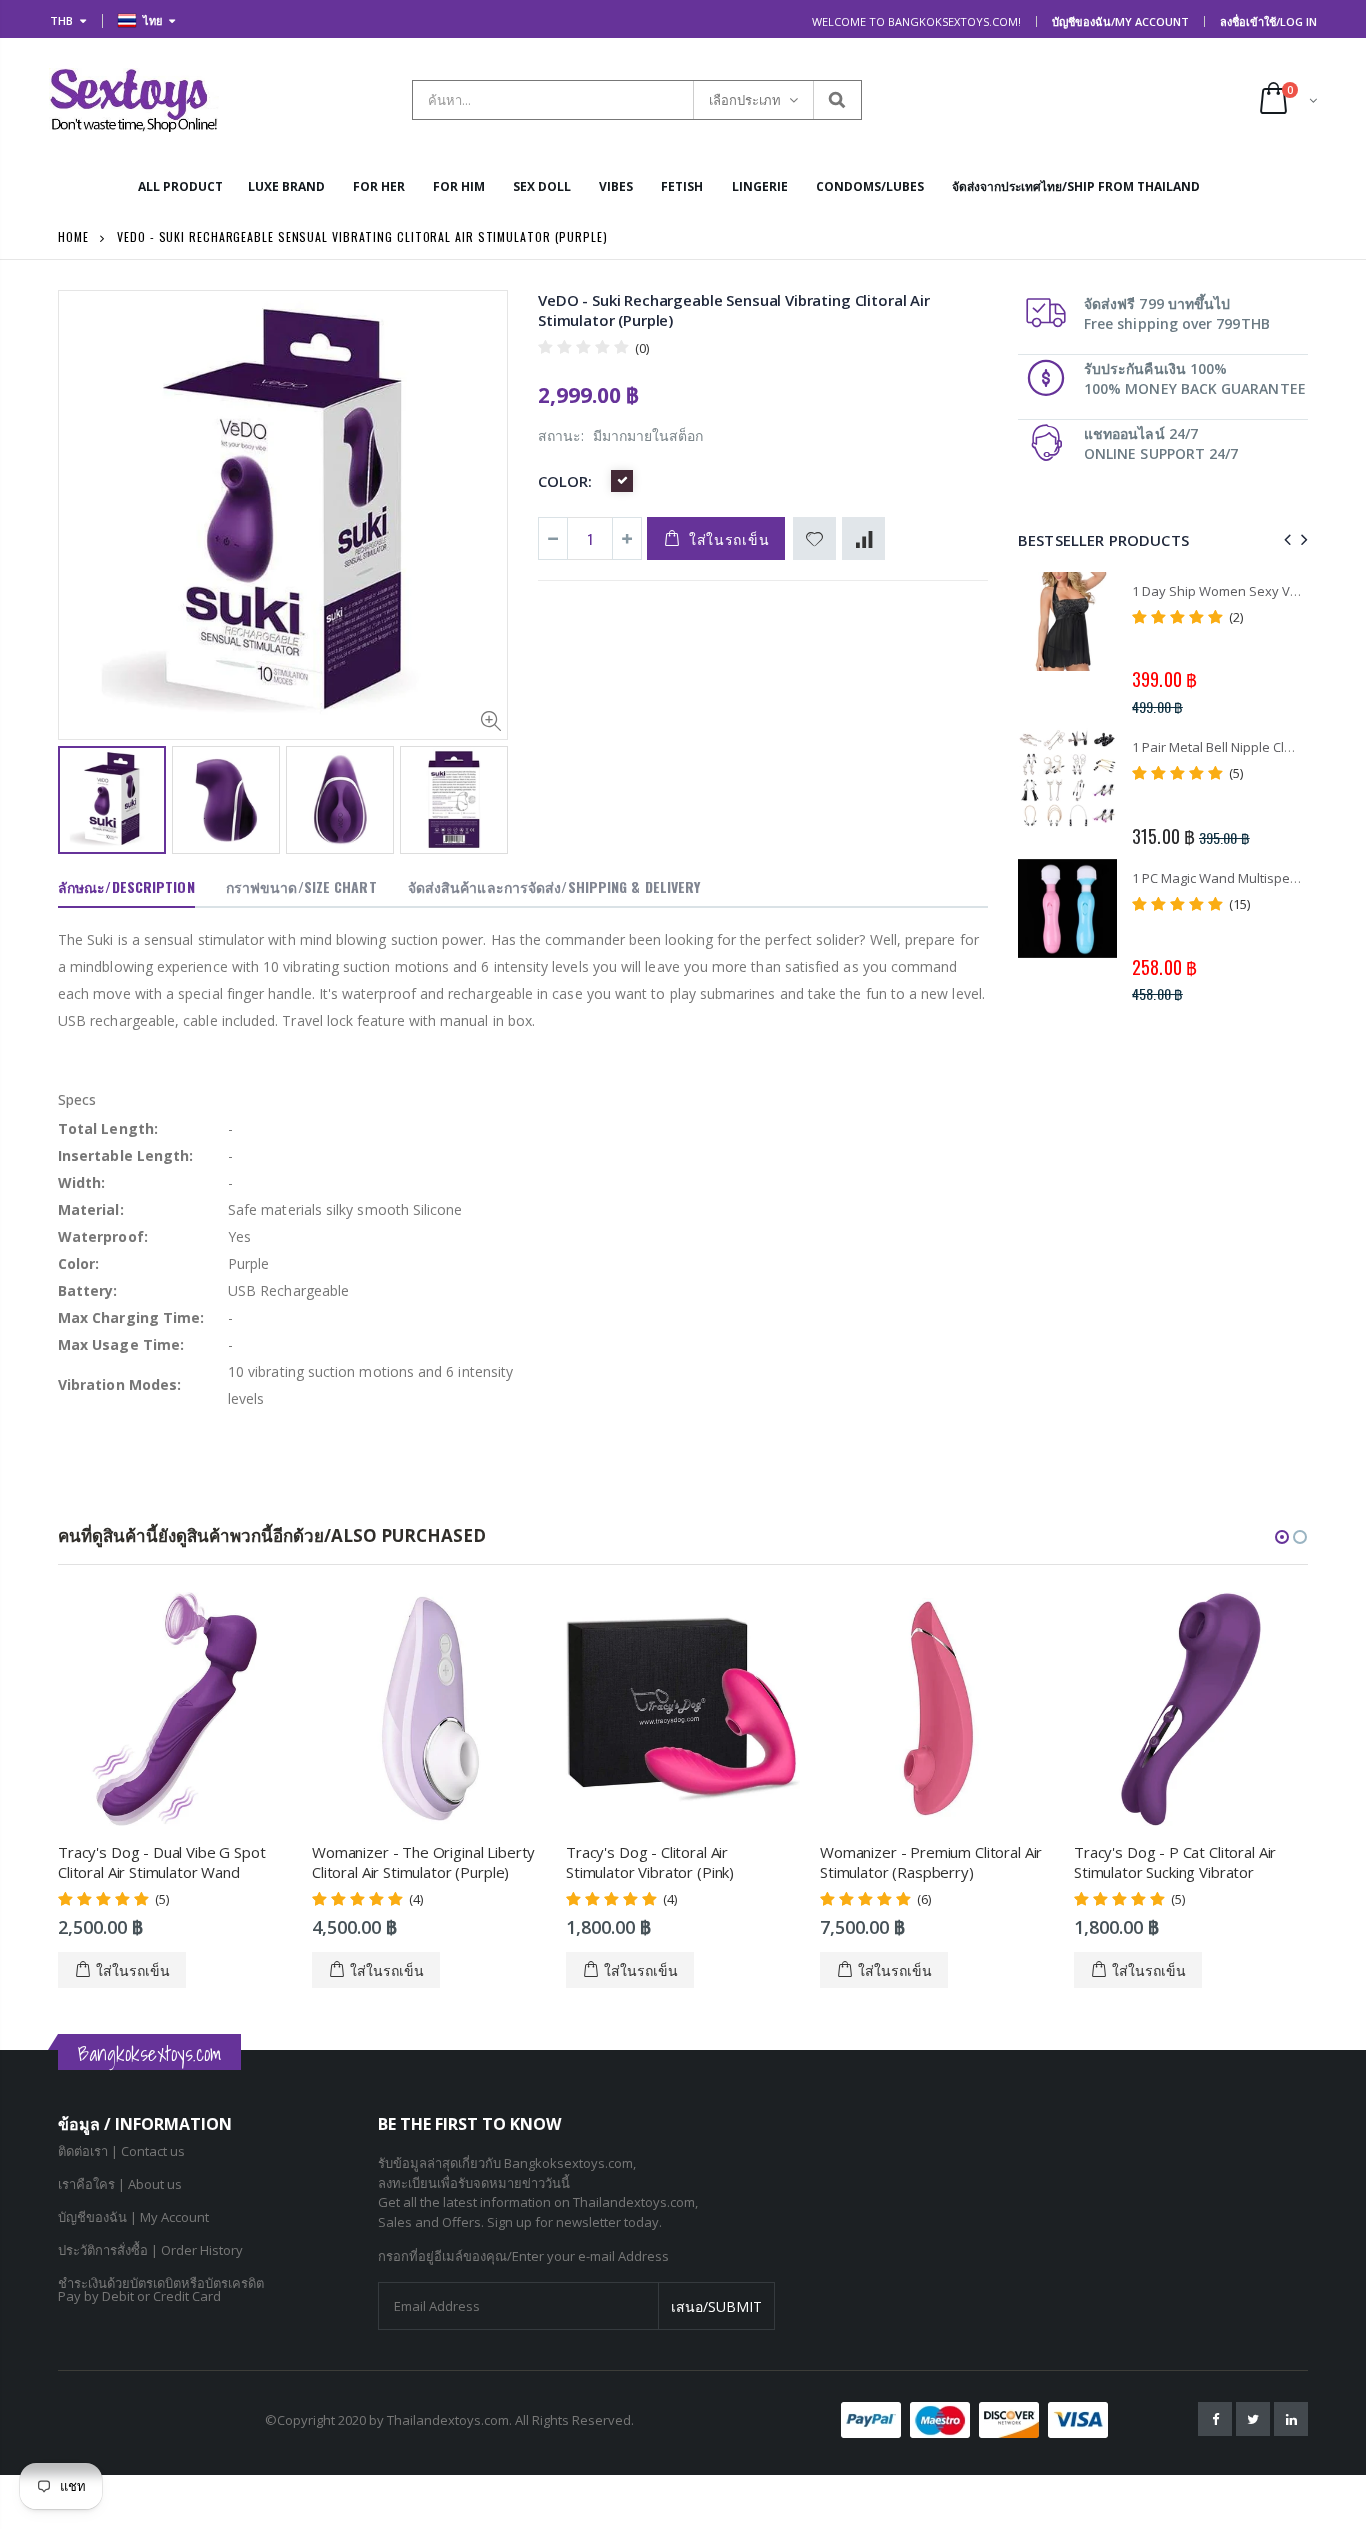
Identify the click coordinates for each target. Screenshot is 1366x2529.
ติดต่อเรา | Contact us (121, 2151)
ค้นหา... (836, 100)
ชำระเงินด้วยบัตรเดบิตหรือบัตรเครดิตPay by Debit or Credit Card (161, 2289)
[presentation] (79, 798)
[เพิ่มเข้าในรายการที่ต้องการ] (814, 538)
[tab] (126, 888)
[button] (1282, 1537)
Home (73, 236)
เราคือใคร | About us (120, 2184)
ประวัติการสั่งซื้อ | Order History (150, 2250)
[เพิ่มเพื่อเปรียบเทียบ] (863, 538)
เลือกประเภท (745, 100)
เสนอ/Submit (716, 2306)
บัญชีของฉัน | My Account (133, 2217)
